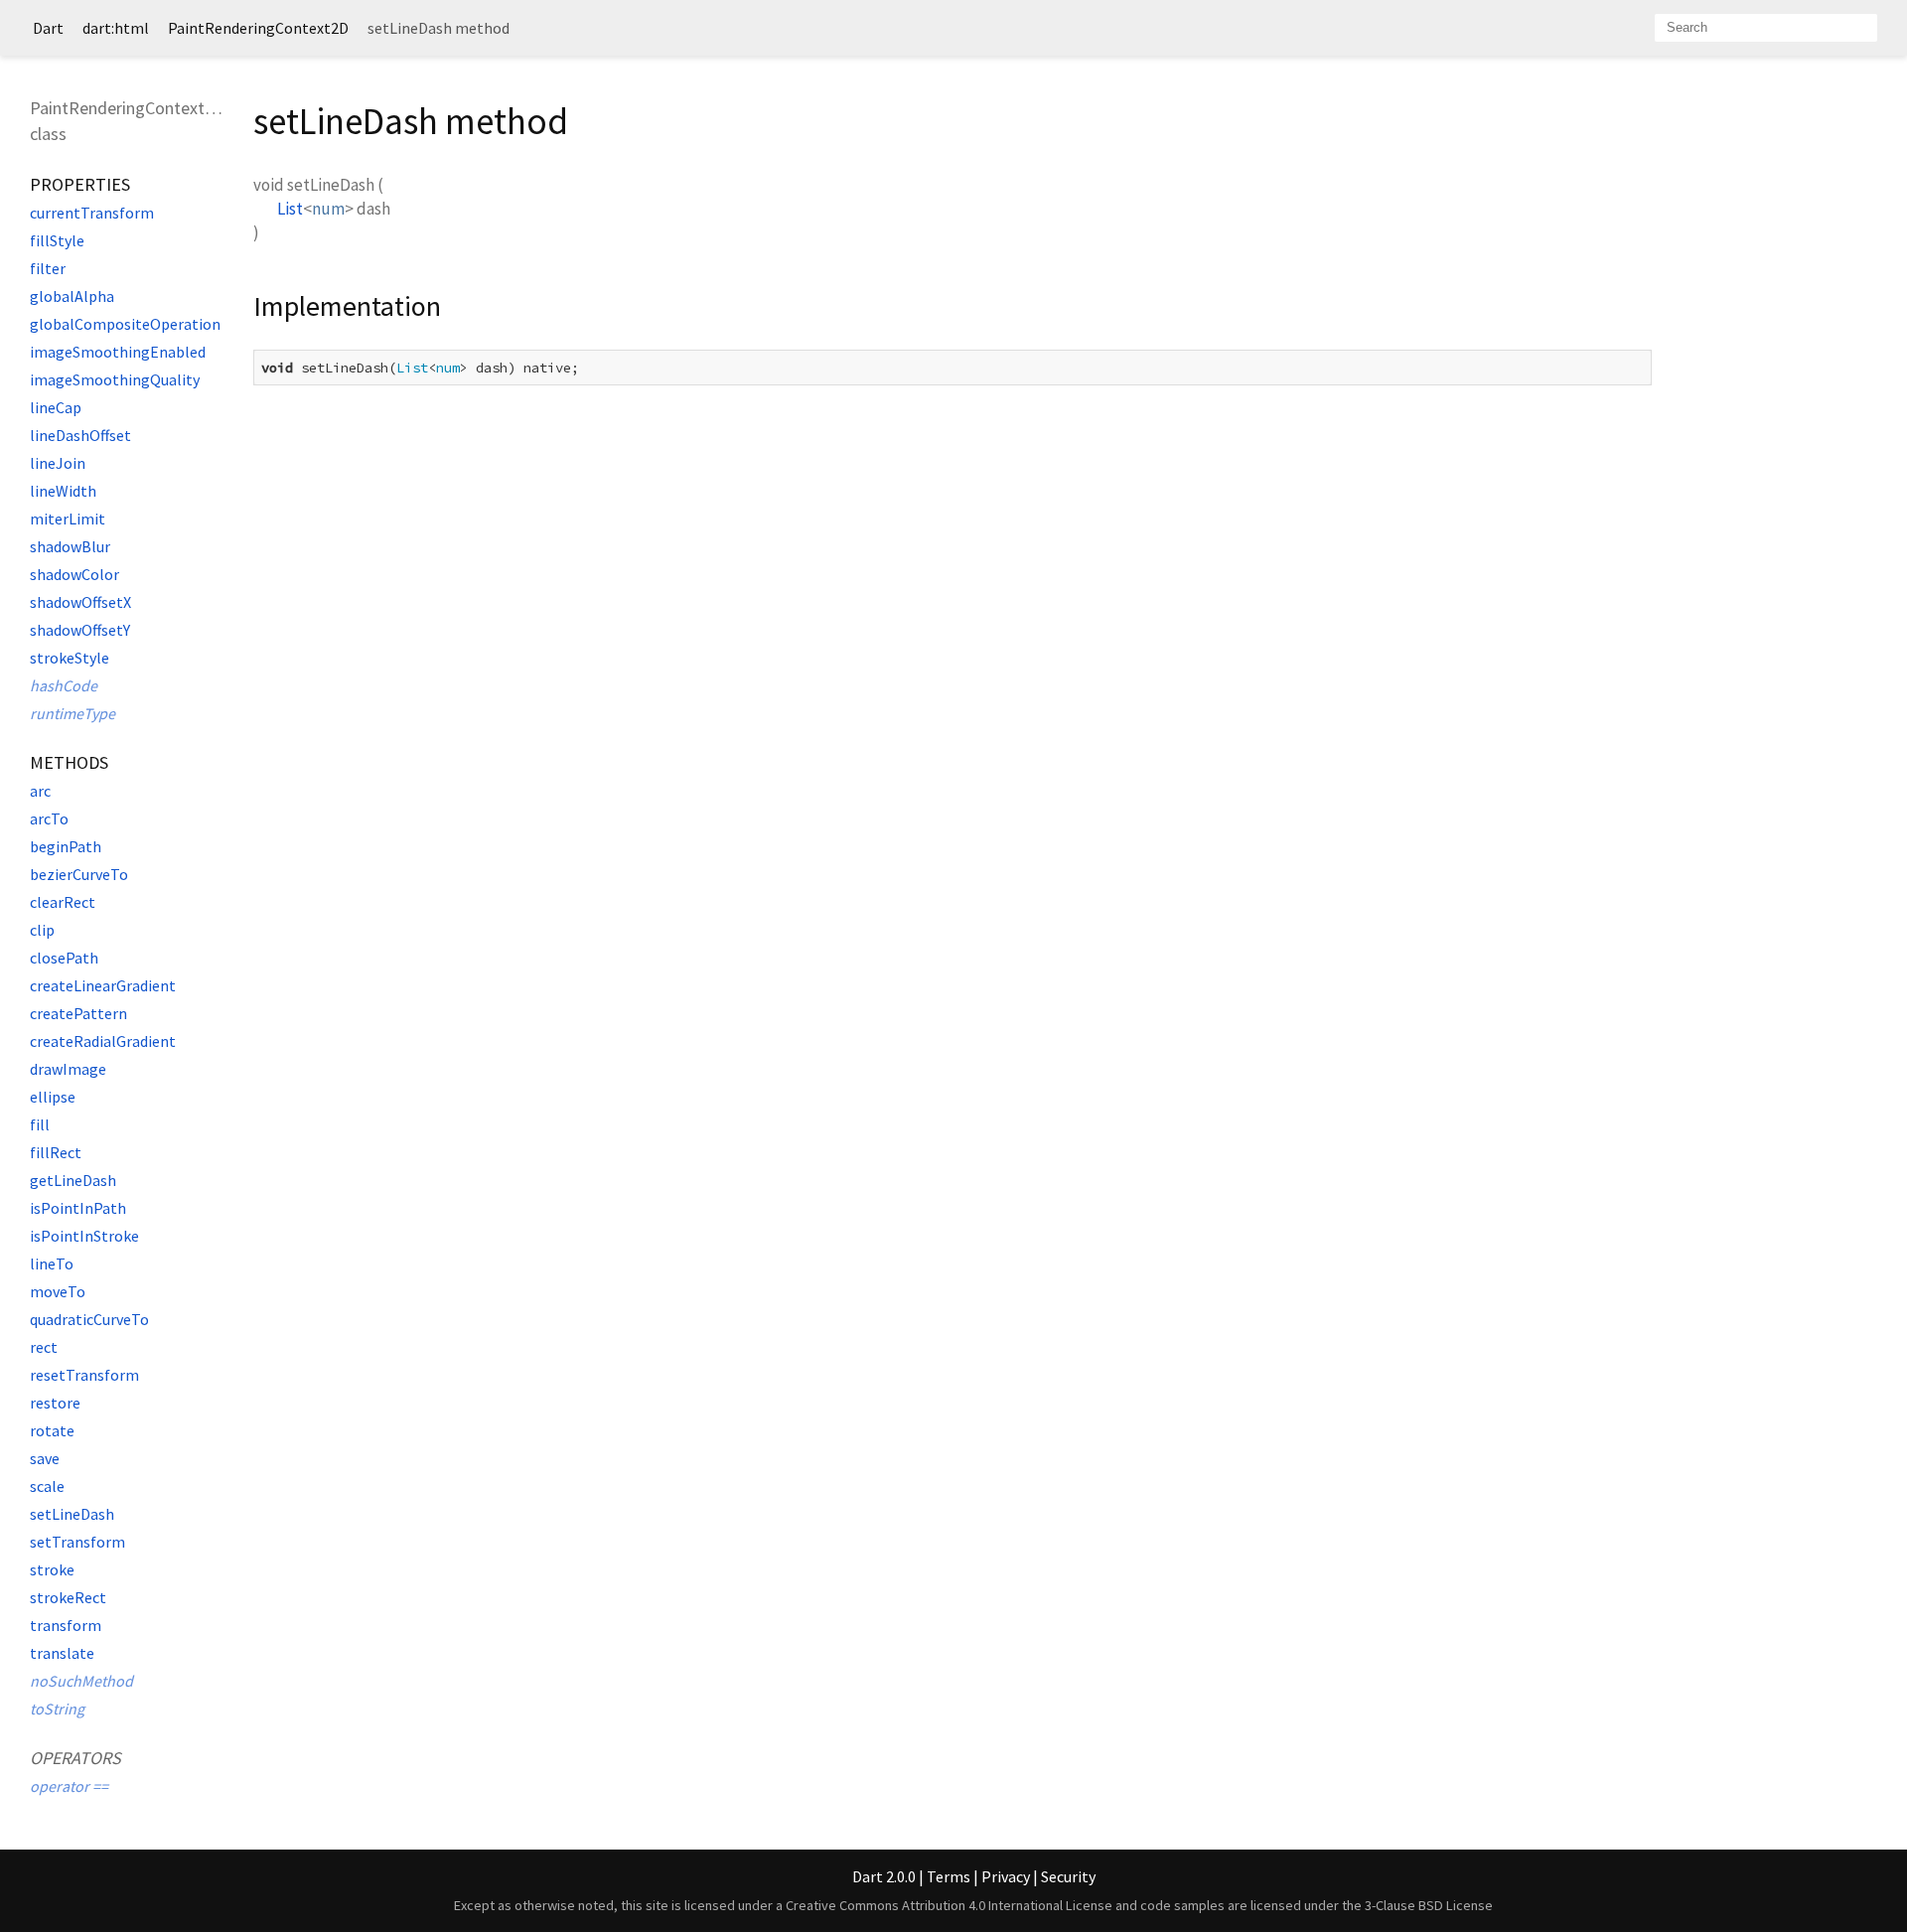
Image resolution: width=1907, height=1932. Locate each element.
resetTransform (84, 1375)
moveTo (58, 1291)
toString (57, 1709)
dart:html (116, 28)
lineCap (56, 407)
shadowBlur (70, 546)
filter (48, 268)
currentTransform (92, 213)
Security (1068, 1876)
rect (44, 1347)
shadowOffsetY (80, 630)
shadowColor (74, 574)
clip (42, 930)
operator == (69, 1786)
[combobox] (1766, 28)
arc (40, 791)
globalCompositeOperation (125, 324)
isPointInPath (78, 1208)
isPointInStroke (84, 1236)
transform (66, 1625)
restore (55, 1403)
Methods (69, 762)
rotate (52, 1430)
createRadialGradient (103, 1041)
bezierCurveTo (79, 874)
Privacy (1006, 1876)
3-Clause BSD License (1429, 1905)
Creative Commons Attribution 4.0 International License (949, 1905)
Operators (75, 1758)
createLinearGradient (103, 985)
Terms (949, 1876)
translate (62, 1653)
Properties (80, 184)
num (328, 209)
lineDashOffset (80, 435)
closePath (64, 958)
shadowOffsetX (80, 602)
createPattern (78, 1013)
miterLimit (68, 519)
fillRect (56, 1152)
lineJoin (58, 463)
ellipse (53, 1097)
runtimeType (73, 713)
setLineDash (72, 1514)
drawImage (68, 1069)
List (290, 209)
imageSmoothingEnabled (118, 352)
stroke (52, 1569)
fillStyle (57, 240)
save (45, 1458)
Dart (48, 28)
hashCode (64, 685)
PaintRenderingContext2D (258, 28)
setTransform (77, 1542)
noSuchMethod (81, 1681)
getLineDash (73, 1180)
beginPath (66, 846)
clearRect (63, 902)
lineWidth (63, 491)
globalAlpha (72, 296)
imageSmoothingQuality (115, 379)
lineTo (52, 1263)
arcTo (49, 818)
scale (47, 1486)
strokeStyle (70, 658)
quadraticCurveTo (89, 1319)
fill (40, 1124)
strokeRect (68, 1597)
